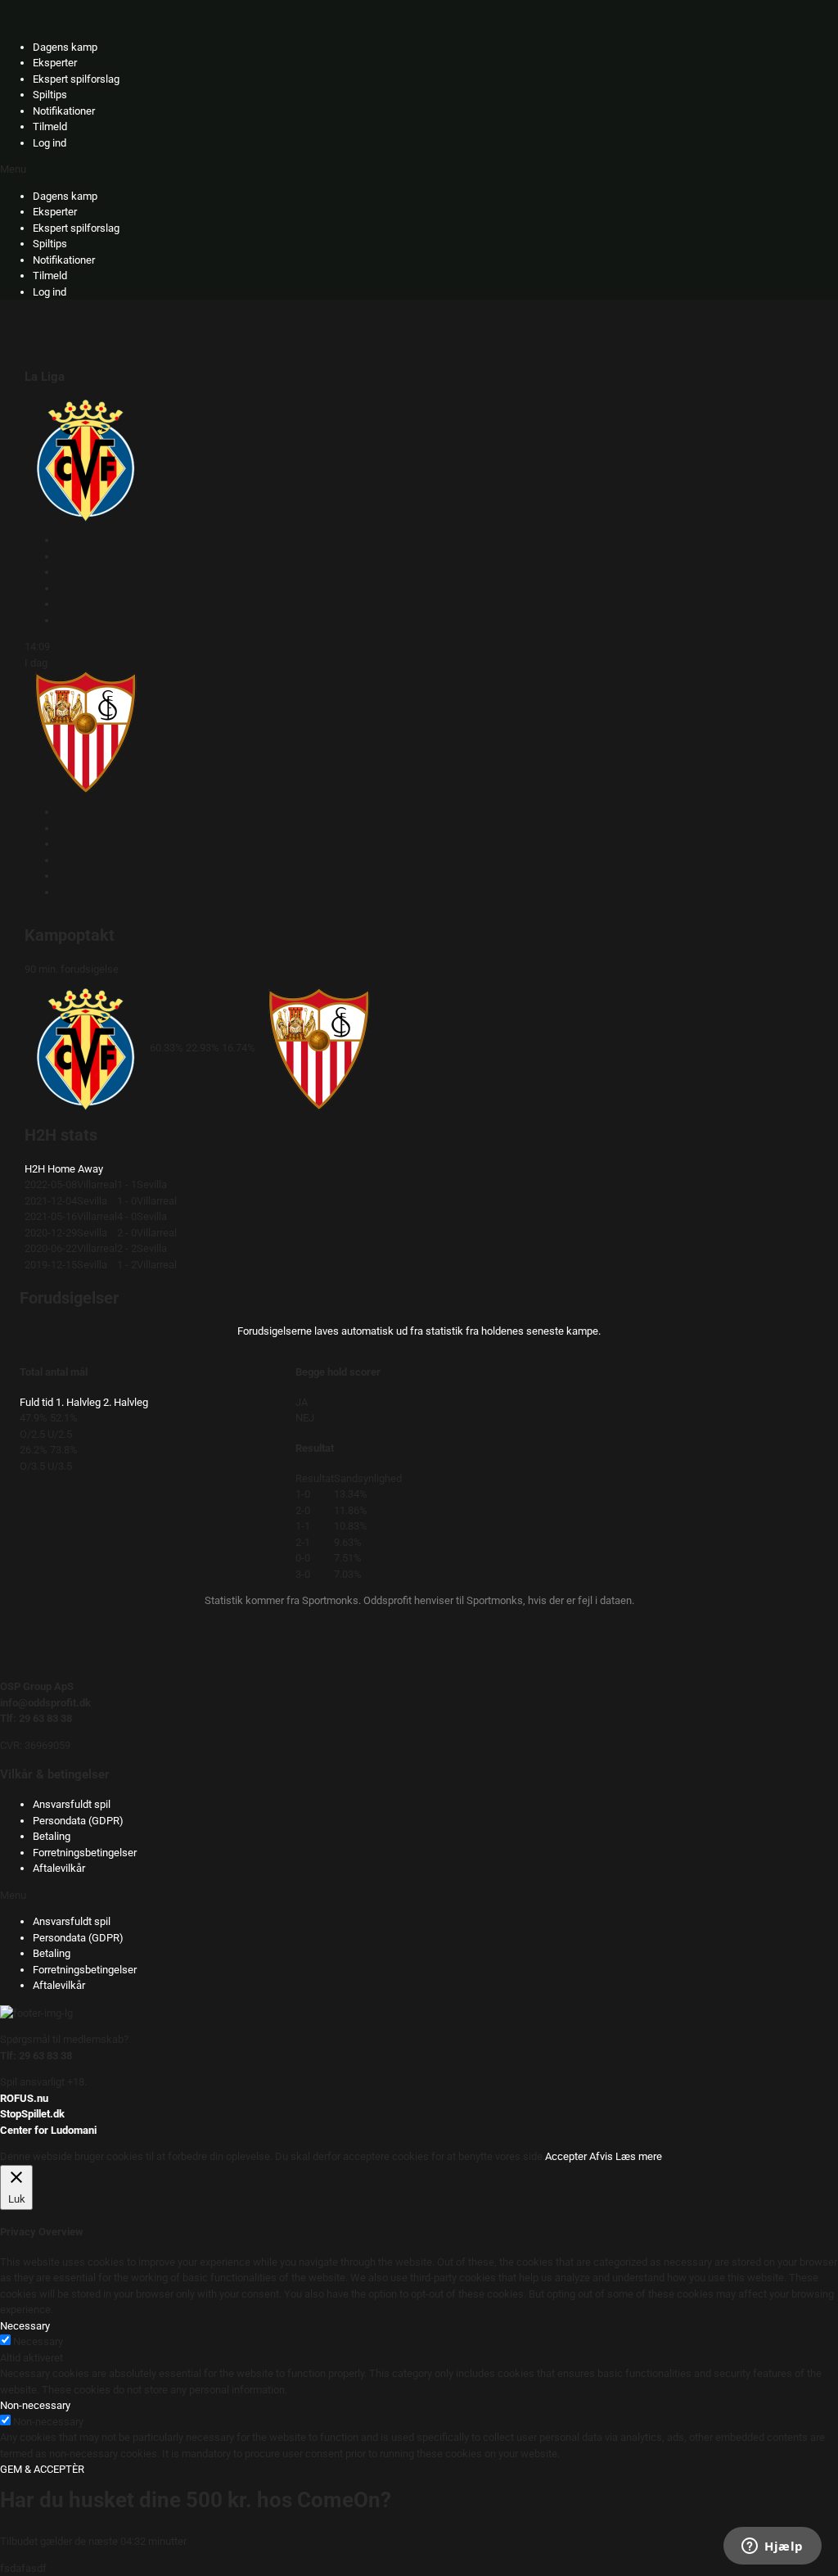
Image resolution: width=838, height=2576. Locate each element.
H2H (35, 1169)
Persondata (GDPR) (78, 1821)
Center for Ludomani (48, 2130)
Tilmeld (50, 127)
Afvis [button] (601, 2156)
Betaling (52, 1836)
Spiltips (50, 95)
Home (61, 1169)
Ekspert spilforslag (76, 79)
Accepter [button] (566, 2156)
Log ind (50, 143)
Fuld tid (36, 1402)
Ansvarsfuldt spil (72, 1804)
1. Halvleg (78, 1402)
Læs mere (639, 2156)
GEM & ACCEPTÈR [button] (42, 2469)
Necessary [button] (25, 2326)
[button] (419, 169)
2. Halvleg (126, 1402)
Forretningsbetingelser (85, 1853)
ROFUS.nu (24, 2098)
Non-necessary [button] (35, 2405)
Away (90, 1169)
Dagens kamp (65, 47)
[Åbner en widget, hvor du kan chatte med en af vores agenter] (773, 2547)
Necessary (38, 2341)
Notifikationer (64, 111)
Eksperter (55, 63)
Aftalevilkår (59, 1868)
